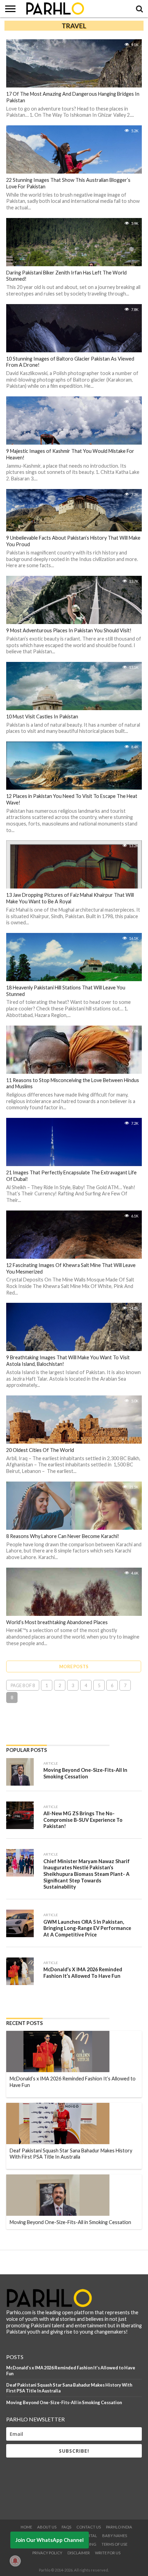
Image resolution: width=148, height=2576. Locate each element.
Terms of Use (114, 2544)
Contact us (89, 2527)
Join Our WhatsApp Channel (50, 2540)
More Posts (74, 1666)
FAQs (66, 2527)
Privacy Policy (47, 2553)
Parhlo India (119, 2527)
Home (26, 2527)
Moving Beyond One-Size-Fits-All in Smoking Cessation (64, 2402)
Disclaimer (79, 2553)
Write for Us (108, 2553)
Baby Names (115, 2536)
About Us (47, 2527)
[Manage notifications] (15, 2561)
